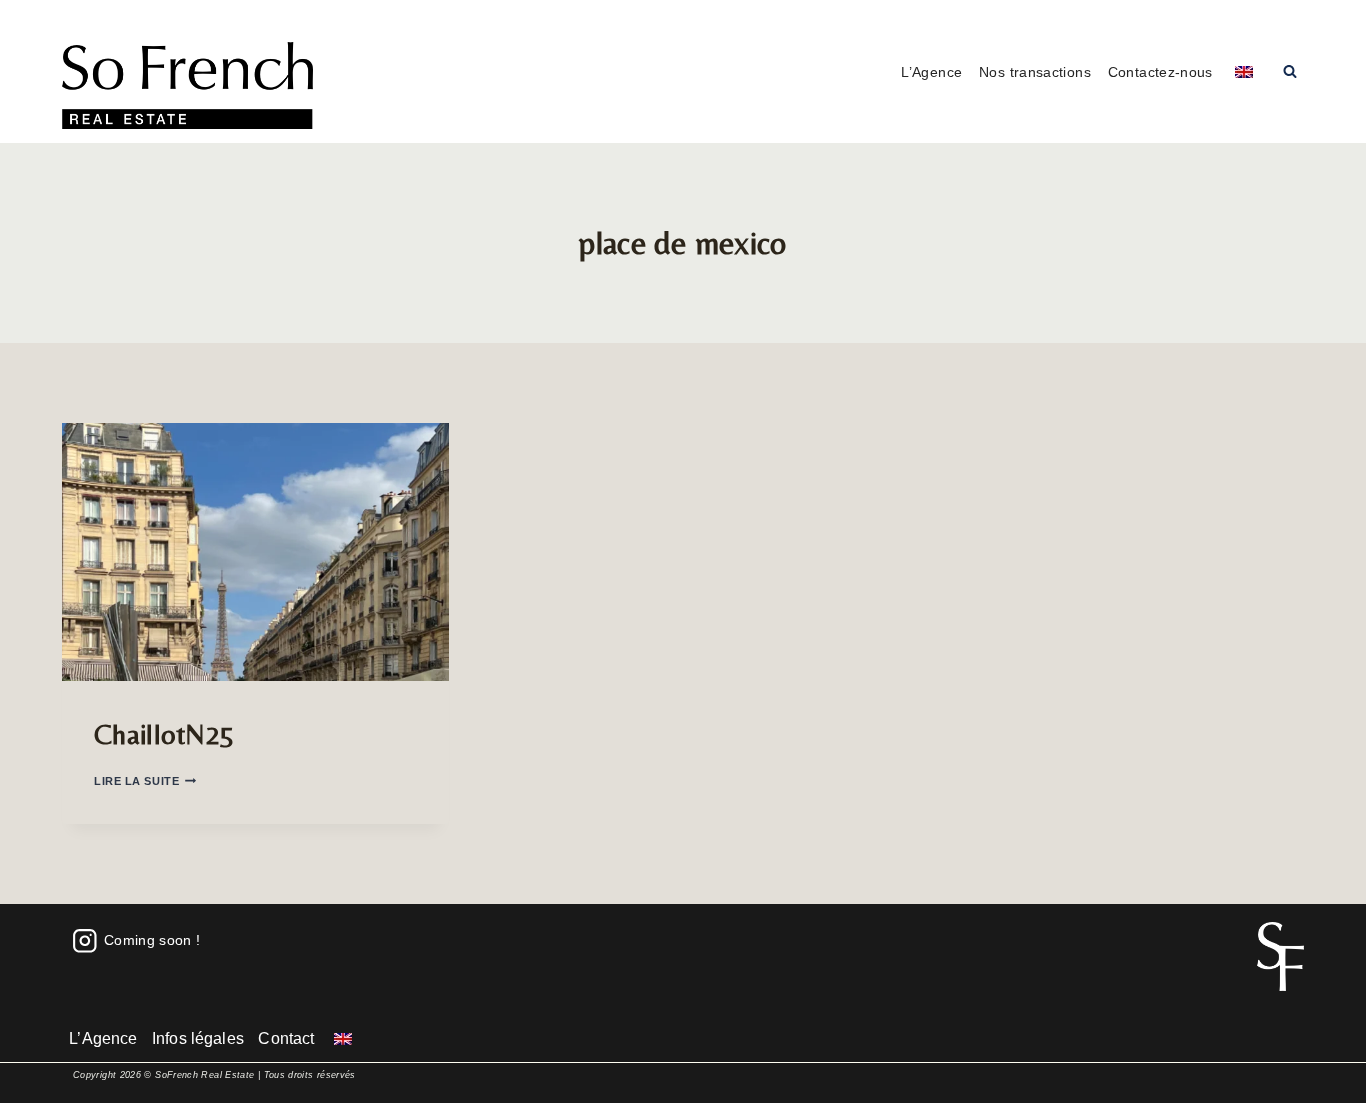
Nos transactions (1035, 72)
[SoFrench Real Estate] (187, 85)
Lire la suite (145, 781)
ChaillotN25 (164, 734)
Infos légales (198, 1038)
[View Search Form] (1290, 72)
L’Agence (931, 72)
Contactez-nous (1160, 72)
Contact (286, 1038)
